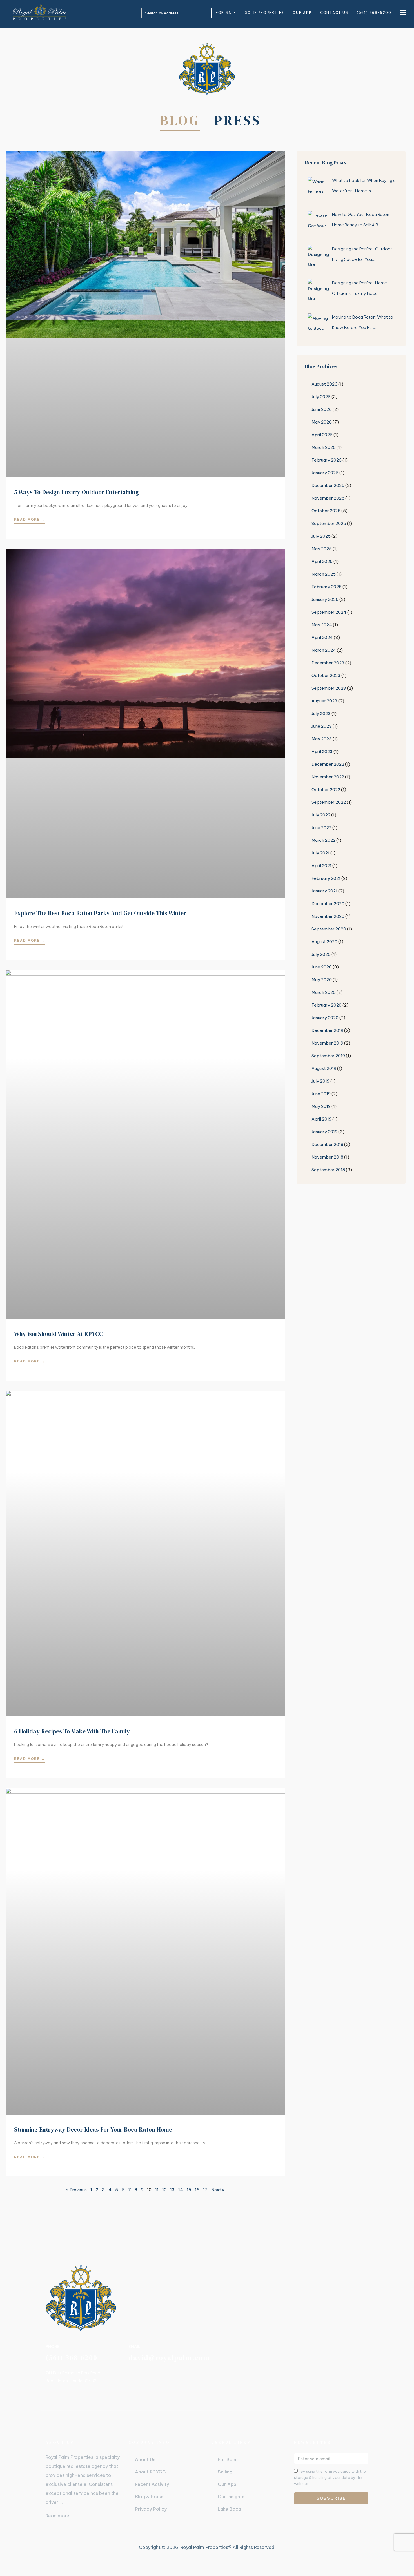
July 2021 (320, 853)
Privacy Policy (151, 2509)
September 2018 (328, 1170)
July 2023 (321, 713)
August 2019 (324, 1068)
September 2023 (329, 688)
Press (237, 120)
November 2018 (327, 1157)
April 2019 (321, 1119)
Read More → (30, 520)
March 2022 (323, 840)
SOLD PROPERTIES (264, 13)
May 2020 (322, 980)
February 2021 (326, 878)
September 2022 (329, 802)
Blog (180, 120)
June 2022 (321, 828)
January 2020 (325, 1018)
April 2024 (322, 637)
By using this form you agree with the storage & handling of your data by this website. (330, 2477)
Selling (225, 2472)
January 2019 (324, 1132)
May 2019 (321, 1106)
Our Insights (231, 2497)
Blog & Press (149, 2497)
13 (172, 2190)
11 (157, 2190)
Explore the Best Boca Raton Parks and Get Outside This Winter (100, 913)
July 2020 (321, 954)
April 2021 (321, 866)
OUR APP (302, 13)
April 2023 (322, 752)
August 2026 (324, 384)
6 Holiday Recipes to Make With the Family (72, 1731)
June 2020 (322, 967)
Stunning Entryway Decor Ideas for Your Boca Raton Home (93, 2129)
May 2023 (322, 739)
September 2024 (329, 612)
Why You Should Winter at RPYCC (58, 1334)
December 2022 (328, 764)
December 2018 (327, 1144)
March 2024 (324, 650)
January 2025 (325, 599)
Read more (57, 2516)
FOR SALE (226, 13)
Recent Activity (152, 2484)
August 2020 (324, 942)
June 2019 (321, 1094)
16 (197, 2190)
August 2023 (324, 701)
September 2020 (329, 929)
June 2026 (322, 409)
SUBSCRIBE (331, 2498)
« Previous (76, 2190)
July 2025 (321, 536)
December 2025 (328, 485)
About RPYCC (150, 2472)
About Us (145, 2459)
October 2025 (326, 511)
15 (189, 2190)
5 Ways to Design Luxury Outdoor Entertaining (76, 492)
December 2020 (328, 904)
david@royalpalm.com (169, 2358)
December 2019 (327, 1030)
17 (205, 2190)
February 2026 (327, 460)
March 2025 (324, 574)
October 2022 (326, 790)
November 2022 (328, 777)
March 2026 (324, 447)
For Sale (227, 2459)
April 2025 (322, 561)
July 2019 (320, 1081)
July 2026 (321, 397)
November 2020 (328, 916)
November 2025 (328, 498)
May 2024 (322, 625)
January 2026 (325, 473)
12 (164, 2190)
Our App (227, 2484)
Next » (218, 2190)
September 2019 (328, 1056)
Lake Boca (229, 2509)
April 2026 (322, 435)
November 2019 (327, 1043)
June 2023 (322, 726)
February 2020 (327, 1005)
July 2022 (321, 815)
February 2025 (327, 587)
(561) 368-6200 (374, 13)
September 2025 (329, 523)
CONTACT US (334, 13)
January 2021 (324, 891)
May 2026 (322, 422)
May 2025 (322, 549)
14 (181, 2190)
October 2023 (326, 675)
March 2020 (324, 992)
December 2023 (328, 663)
